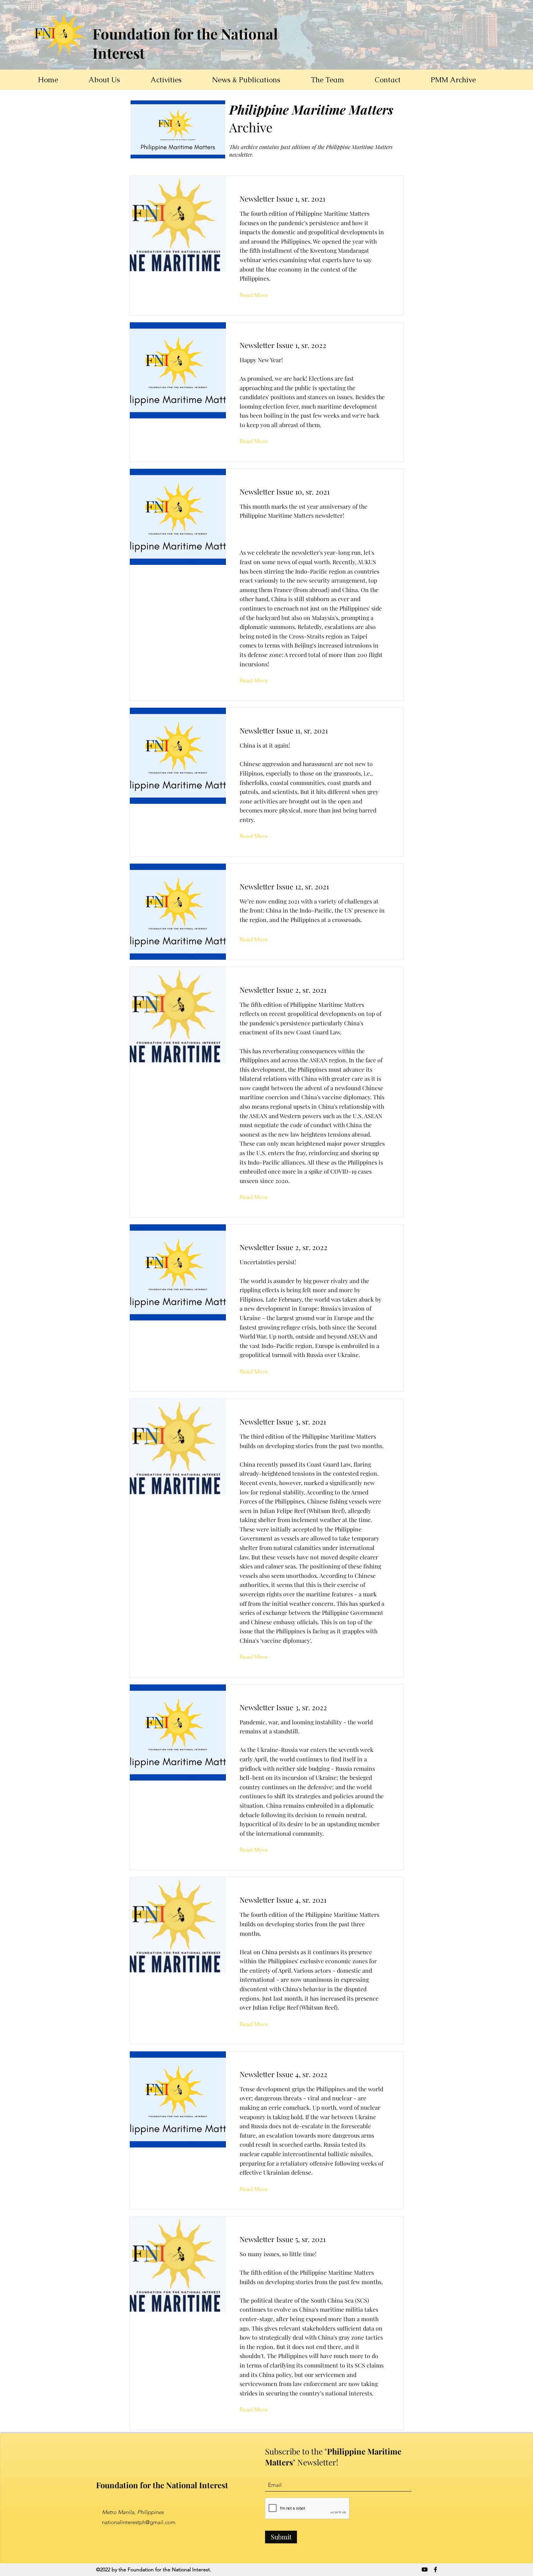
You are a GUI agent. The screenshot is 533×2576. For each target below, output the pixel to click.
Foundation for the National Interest (162, 2485)
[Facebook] (435, 2569)
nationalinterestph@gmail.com (139, 2522)
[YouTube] (425, 2569)
